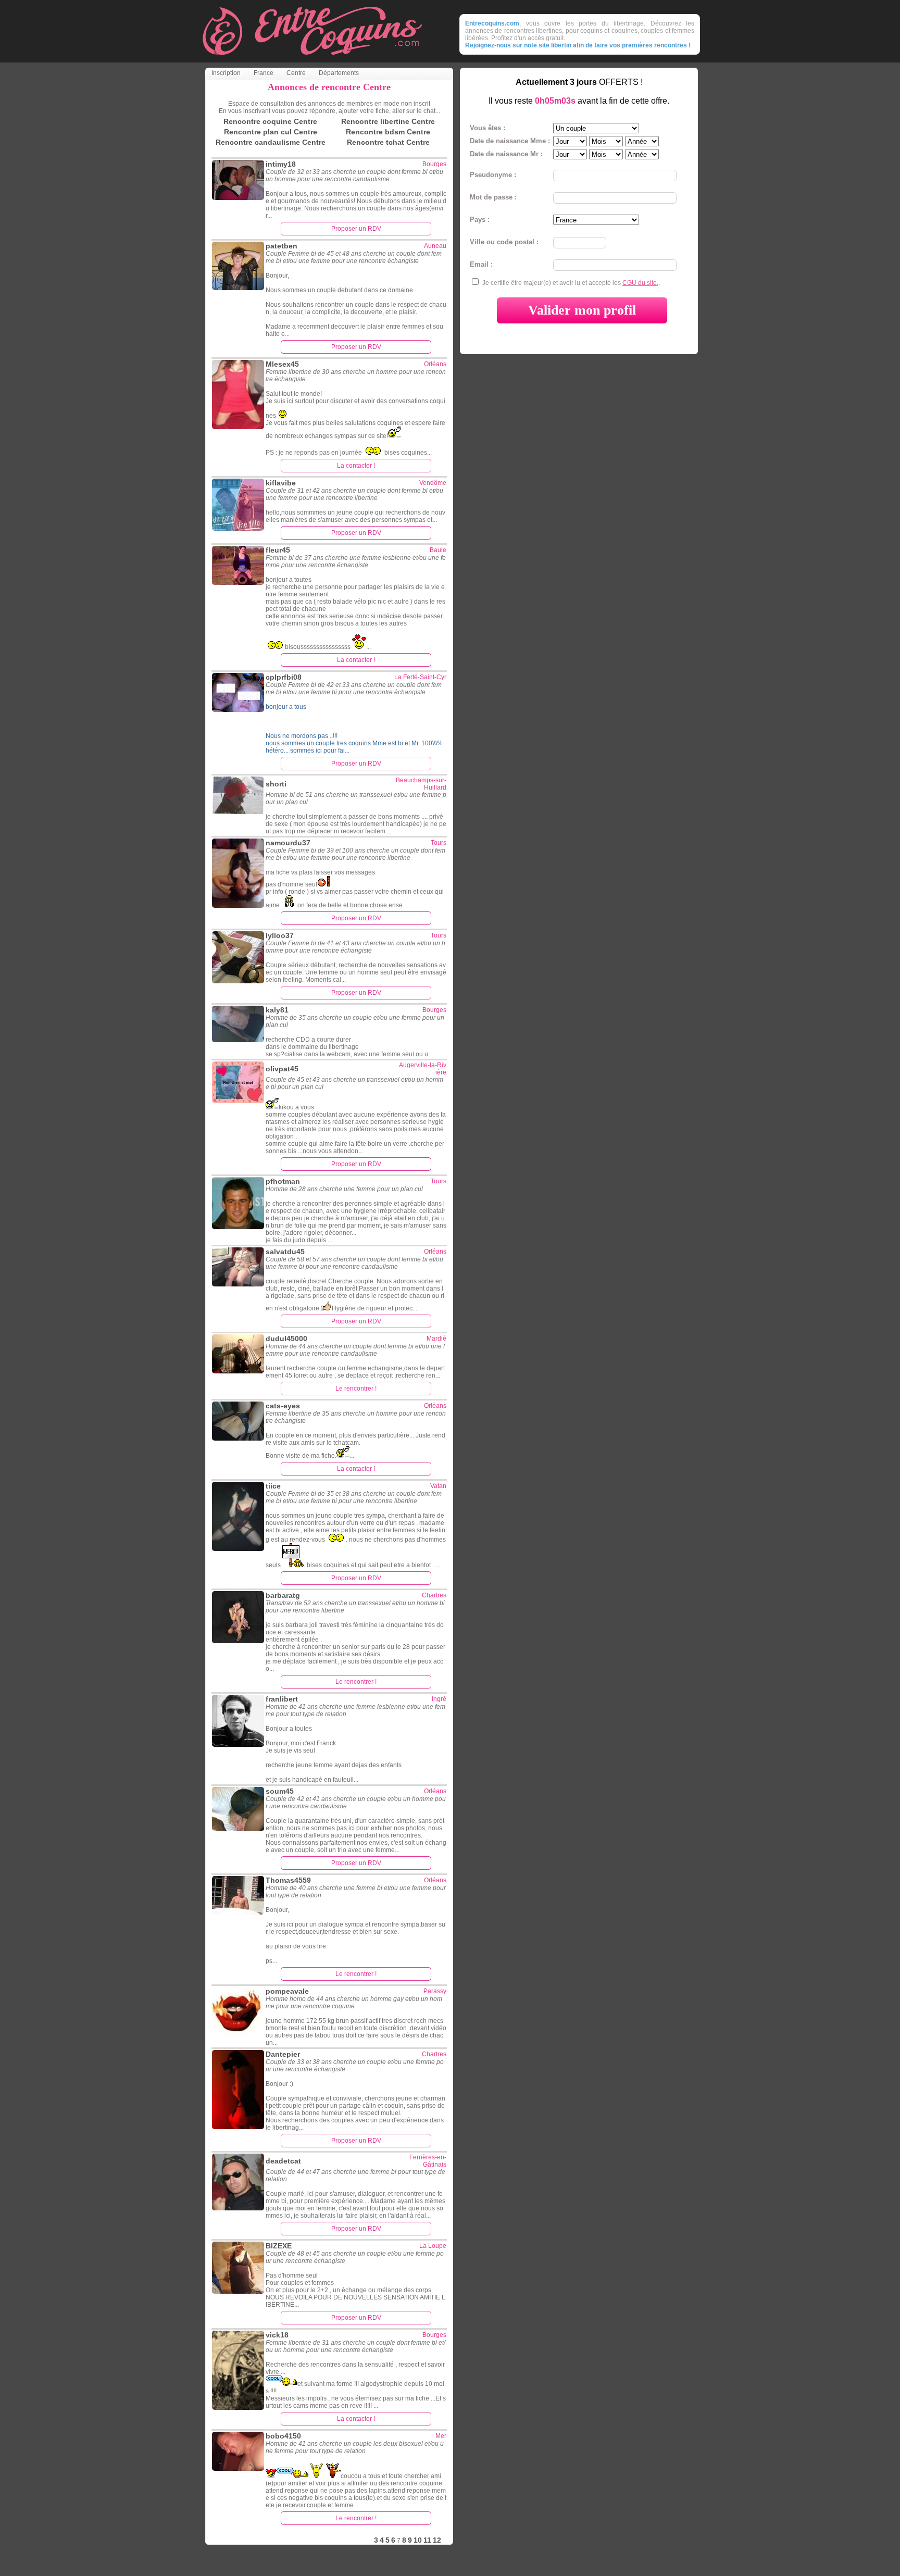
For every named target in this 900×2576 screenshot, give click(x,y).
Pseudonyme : (493, 175)
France (264, 73)
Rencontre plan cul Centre (271, 132)
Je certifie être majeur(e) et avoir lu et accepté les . (571, 283)
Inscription (226, 73)
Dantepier (283, 2054)
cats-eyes (283, 1406)
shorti (276, 784)
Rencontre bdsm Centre (388, 132)
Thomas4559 (288, 1880)
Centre (296, 73)
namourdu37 (288, 843)
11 (427, 2540)
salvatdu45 (285, 1252)
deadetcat (283, 2161)
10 (418, 2540)
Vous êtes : (488, 128)
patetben (282, 246)
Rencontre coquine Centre (270, 121)
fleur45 (278, 550)
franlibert (282, 1699)
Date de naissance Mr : (506, 154)
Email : (481, 264)
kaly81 (277, 1010)
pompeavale (287, 1991)
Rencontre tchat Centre (388, 142)
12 (437, 2540)
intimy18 (281, 164)
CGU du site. (640, 283)
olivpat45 (282, 1069)
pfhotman (283, 1181)
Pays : (480, 220)
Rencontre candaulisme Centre (271, 142)
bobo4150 (283, 2436)
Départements (339, 73)
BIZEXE (279, 2246)
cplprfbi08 (284, 677)
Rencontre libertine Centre (388, 121)
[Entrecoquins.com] (312, 60)
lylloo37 (280, 935)
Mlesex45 (282, 364)
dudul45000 (286, 1339)
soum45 (280, 1791)
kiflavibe (281, 483)
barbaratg (283, 1595)
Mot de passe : (493, 197)
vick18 (277, 2335)
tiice (273, 1486)
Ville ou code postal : (504, 242)
